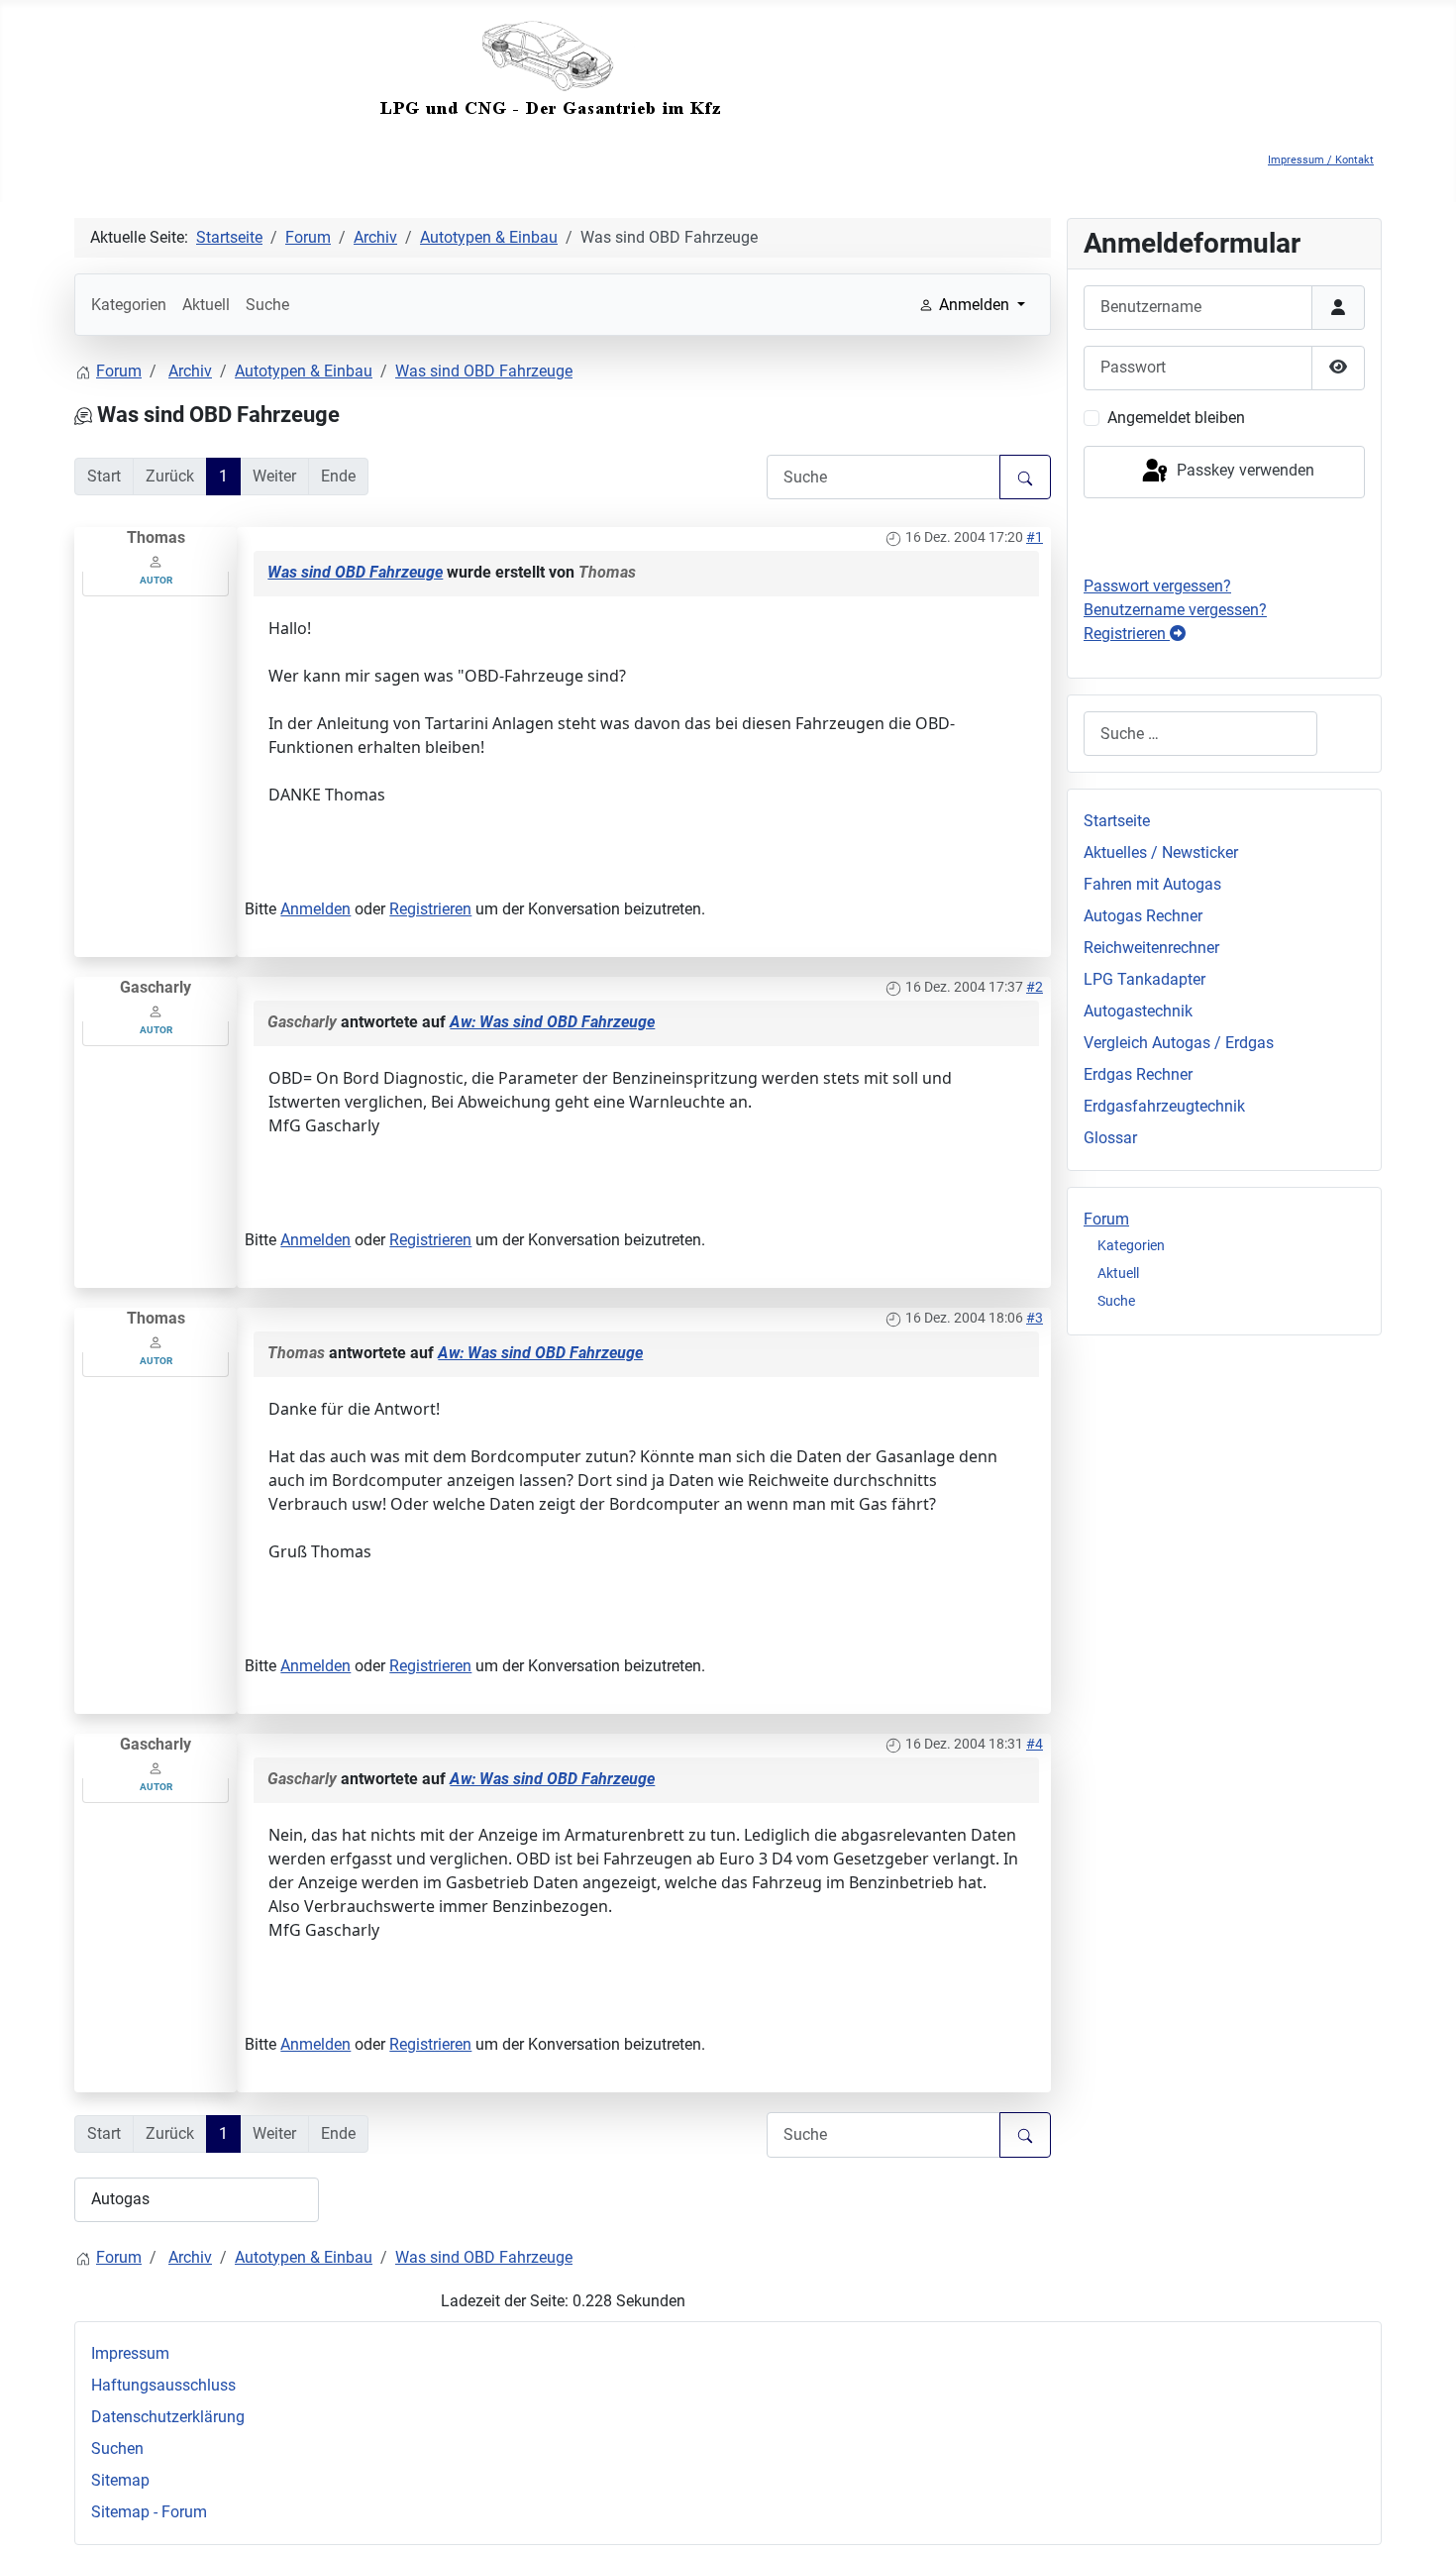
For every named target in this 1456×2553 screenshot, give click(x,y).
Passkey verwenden (1244, 471)
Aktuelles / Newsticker (1161, 852)
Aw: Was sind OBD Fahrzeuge (552, 1022)
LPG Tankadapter (1144, 979)
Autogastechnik (1138, 1011)
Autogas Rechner (1143, 916)
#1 (1035, 537)
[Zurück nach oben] (1421, 2516)
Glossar (1110, 1138)
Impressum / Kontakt (1321, 160)
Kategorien (129, 305)
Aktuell (206, 305)
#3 (1035, 1318)
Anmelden (315, 909)
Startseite (1117, 821)
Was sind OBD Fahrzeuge (355, 572)
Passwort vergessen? (1157, 586)
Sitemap (120, 2480)
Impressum (130, 2353)
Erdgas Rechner (1138, 1074)
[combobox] (1200, 734)
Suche (267, 305)
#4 (1035, 1744)
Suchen (117, 2448)
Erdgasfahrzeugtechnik (1164, 1106)
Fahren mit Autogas (1152, 884)
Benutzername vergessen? (1175, 610)
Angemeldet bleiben (1176, 418)
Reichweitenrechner (1151, 948)
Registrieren (430, 909)
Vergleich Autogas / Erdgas (1179, 1043)
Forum (1106, 1219)
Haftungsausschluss (163, 2385)
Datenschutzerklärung (168, 2417)
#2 (1035, 987)
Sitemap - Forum (149, 2512)
